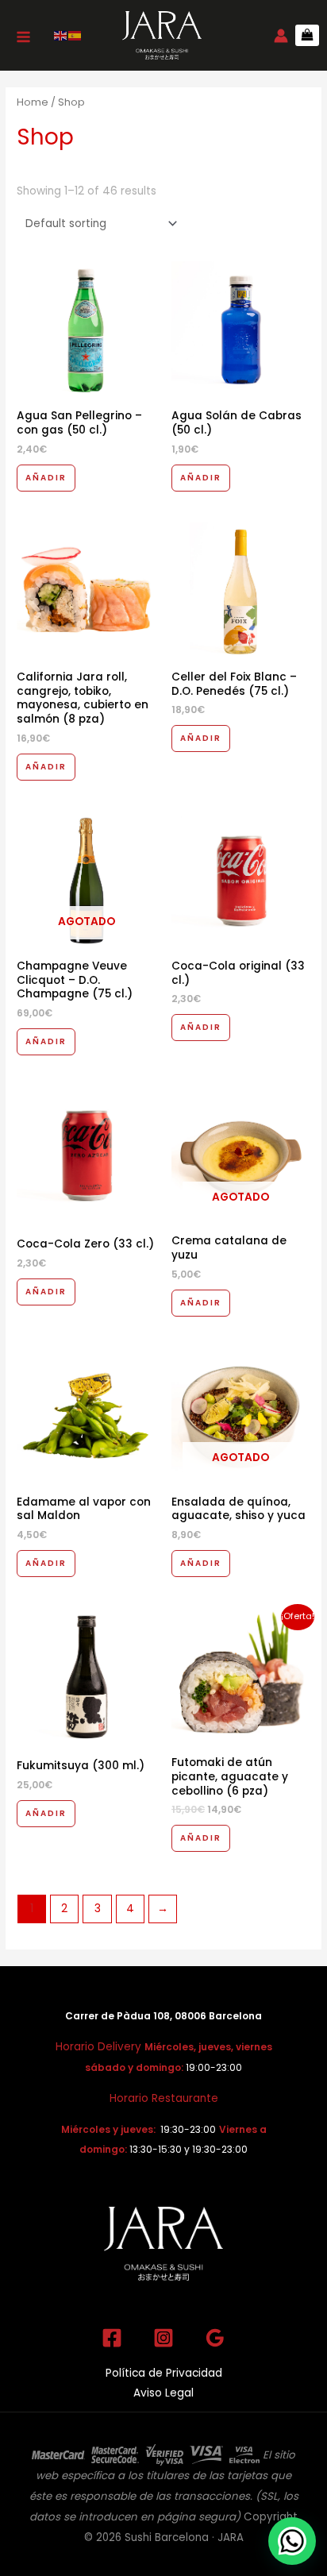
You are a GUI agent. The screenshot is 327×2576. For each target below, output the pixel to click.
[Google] (215, 2338)
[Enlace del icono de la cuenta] (281, 36)
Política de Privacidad (164, 2373)
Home (33, 102)
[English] (61, 35)
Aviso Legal (163, 2393)
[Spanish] (75, 35)
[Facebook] (112, 2338)
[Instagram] (163, 2338)
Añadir (46, 478)
